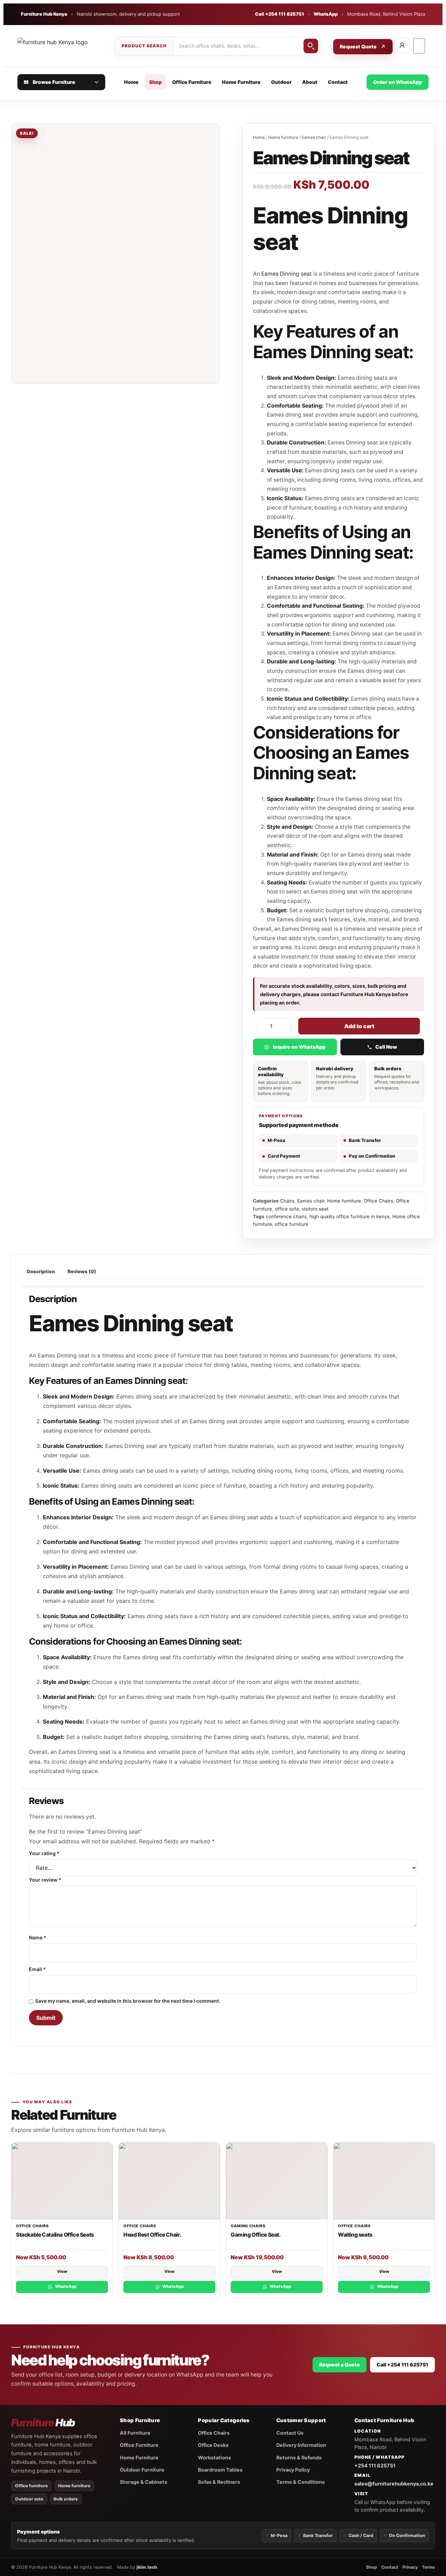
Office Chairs (378, 1201)
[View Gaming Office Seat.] (277, 2181)
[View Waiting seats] (384, 2181)
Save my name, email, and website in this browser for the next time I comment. (128, 2001)
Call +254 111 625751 (280, 14)
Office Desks (213, 2445)
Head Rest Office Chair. (152, 2235)
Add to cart (359, 1026)
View (62, 2271)
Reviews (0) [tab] (82, 1271)
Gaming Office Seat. (256, 2235)
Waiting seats (355, 2235)
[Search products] (311, 46)
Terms (428, 2567)
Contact (338, 82)
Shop (155, 82)
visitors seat (315, 1209)
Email (37, 1969)
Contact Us (290, 2433)
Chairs (287, 1201)
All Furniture (135, 2433)
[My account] (402, 45)
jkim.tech (147, 2567)
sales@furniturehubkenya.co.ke (394, 2484)
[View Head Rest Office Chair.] (169, 2181)
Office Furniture (192, 82)
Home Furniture (241, 82)
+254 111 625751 (375, 2465)
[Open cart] (419, 46)
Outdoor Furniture (142, 2470)
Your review (45, 1880)
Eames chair (314, 137)
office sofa (287, 1209)
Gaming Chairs (248, 2226)
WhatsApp (326, 14)
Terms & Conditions (301, 2482)
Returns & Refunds (299, 2457)
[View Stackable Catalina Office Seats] (62, 2181)
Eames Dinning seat (286, 274)
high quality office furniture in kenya (349, 1216)
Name (38, 1938)
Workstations (214, 2457)
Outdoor (281, 82)
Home (131, 82)
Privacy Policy (293, 2470)
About (310, 82)
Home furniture (283, 137)
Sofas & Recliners (219, 2482)
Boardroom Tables (220, 2470)
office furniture (292, 1224)
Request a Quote (340, 2365)
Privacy (410, 2567)
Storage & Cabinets (144, 2482)
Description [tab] (41, 1271)
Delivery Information (301, 2445)
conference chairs (286, 1216)
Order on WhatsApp (398, 82)
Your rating (44, 1853)
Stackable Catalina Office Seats (55, 2235)
